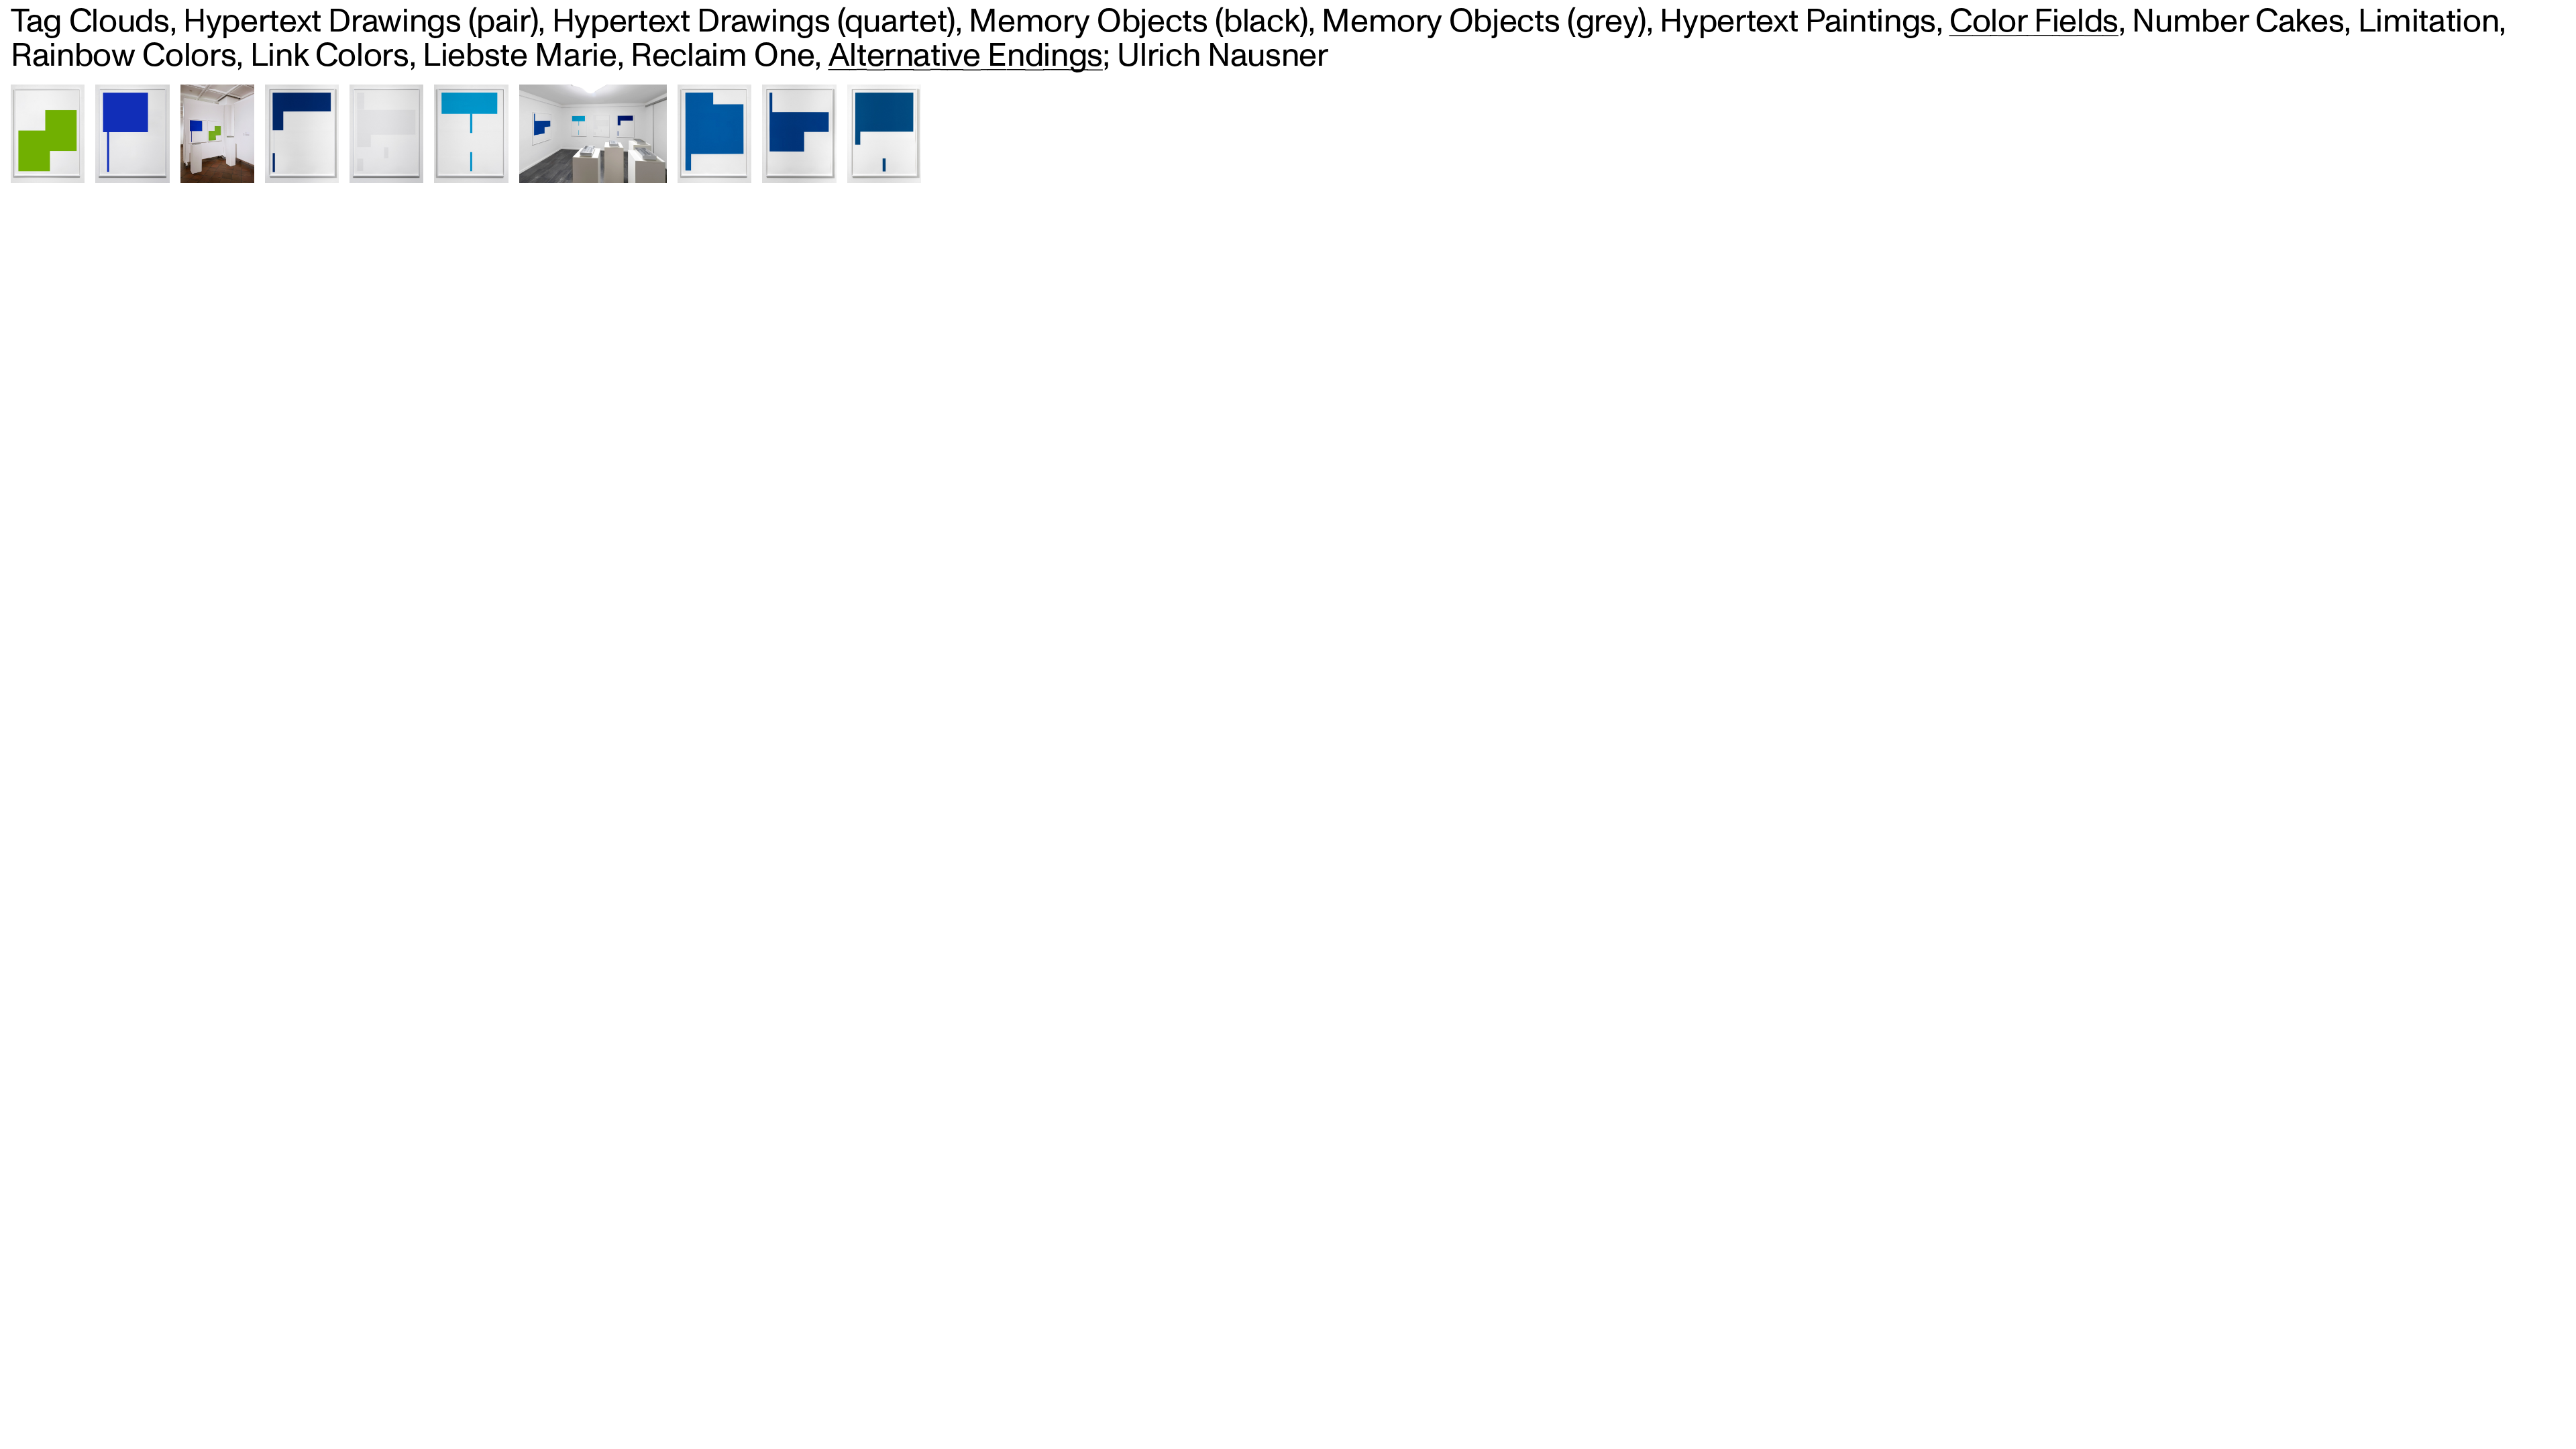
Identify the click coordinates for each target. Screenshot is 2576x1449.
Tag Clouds (90, 22)
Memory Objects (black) (1138, 22)
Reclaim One (722, 56)
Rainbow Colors (123, 56)
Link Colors (330, 56)
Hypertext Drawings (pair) (361, 22)
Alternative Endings (966, 56)
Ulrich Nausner (1222, 56)
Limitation (2429, 22)
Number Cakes (2238, 22)
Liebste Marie (520, 56)
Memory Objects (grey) (1484, 22)
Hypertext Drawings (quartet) (754, 22)
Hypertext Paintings (1797, 22)
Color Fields (2034, 22)
